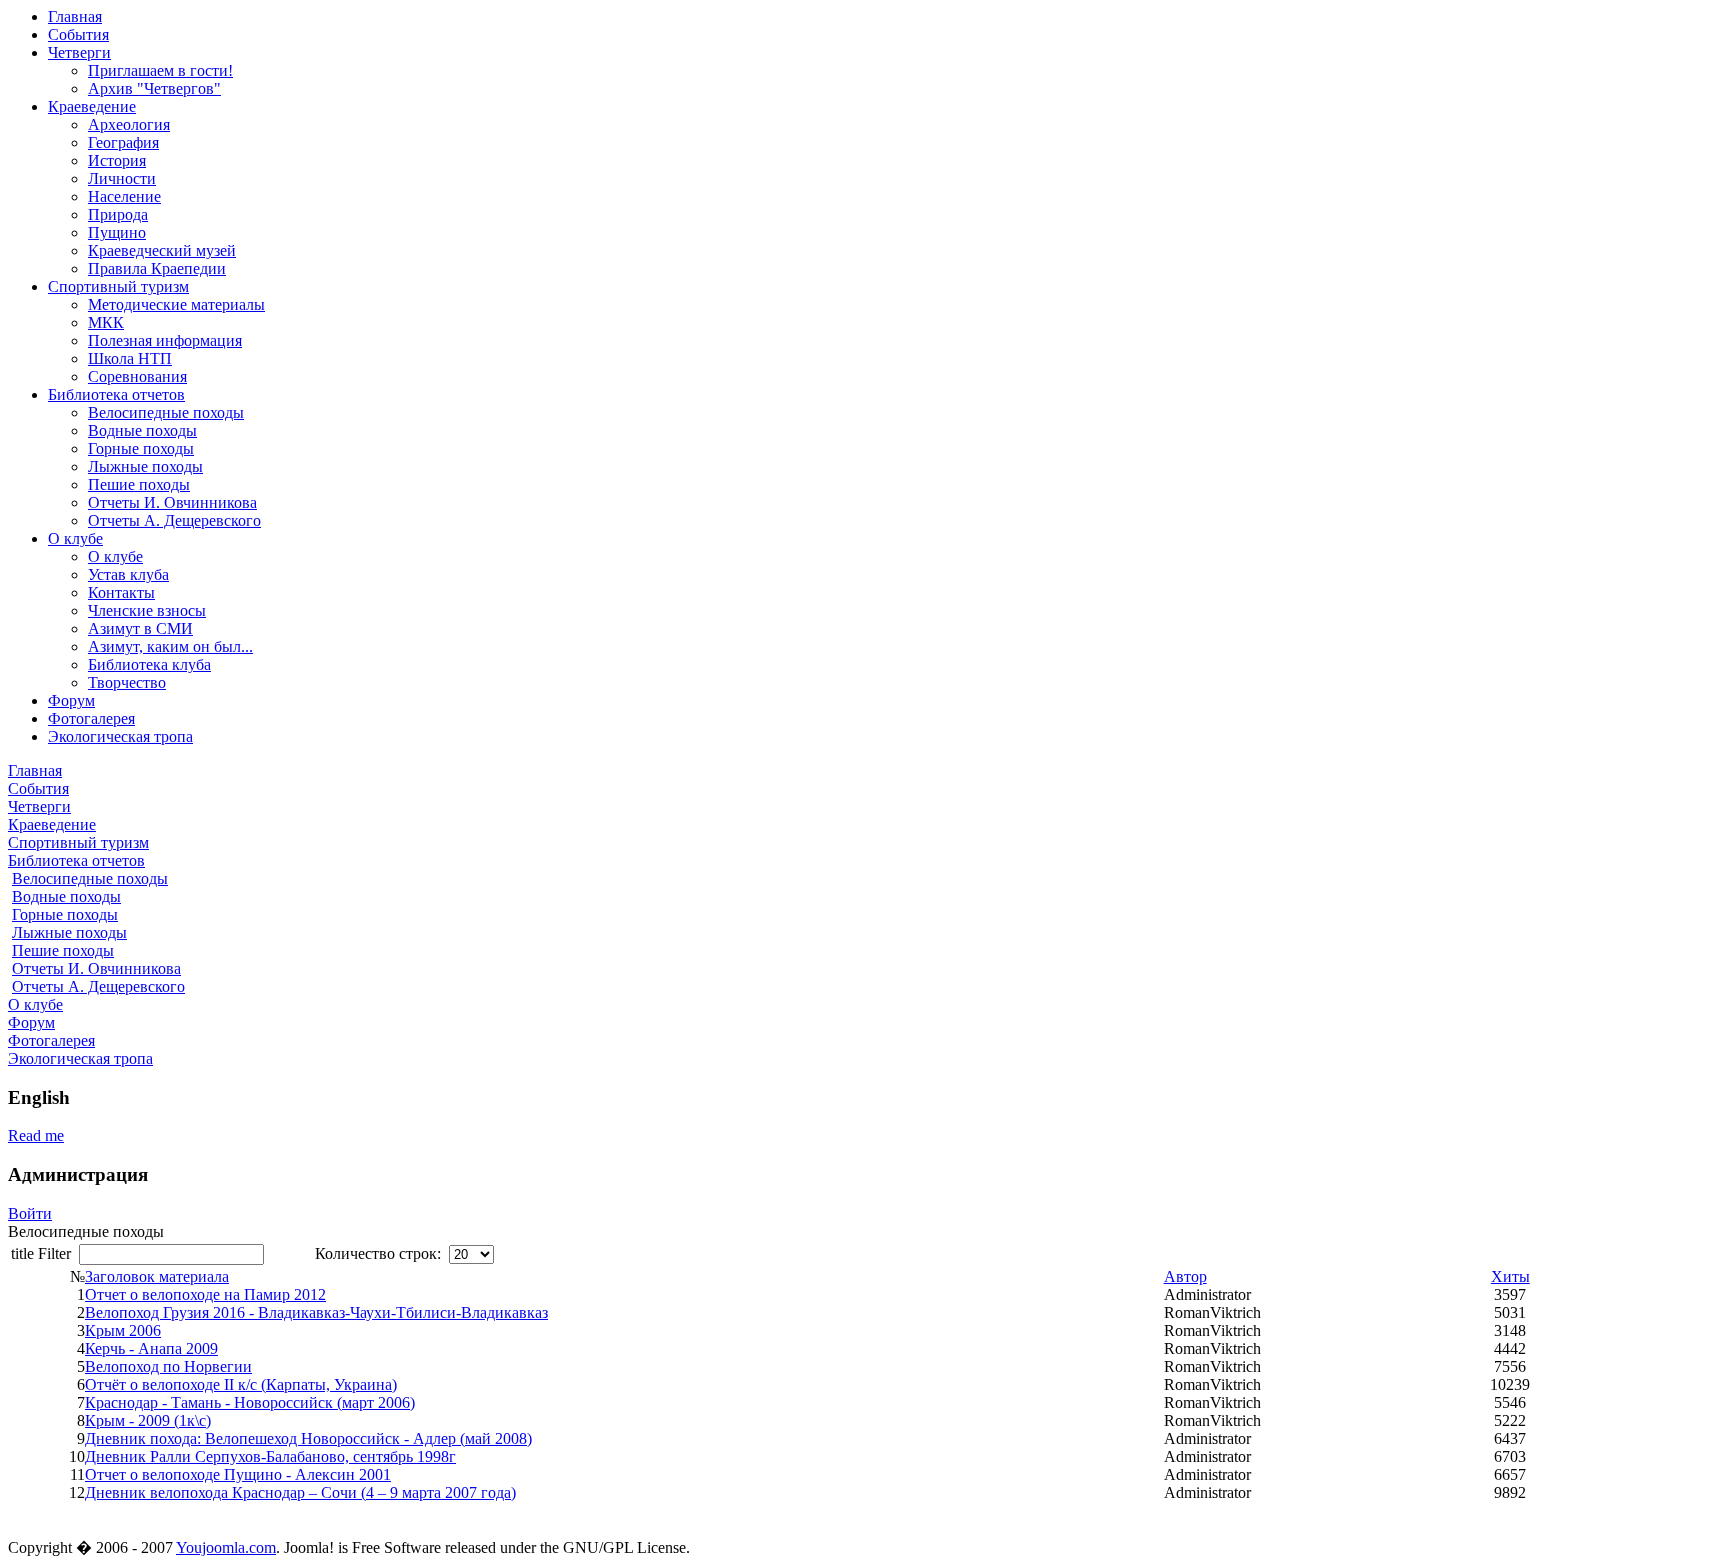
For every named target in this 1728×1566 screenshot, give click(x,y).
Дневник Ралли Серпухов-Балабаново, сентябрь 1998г (270, 1456)
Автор (1185, 1276)
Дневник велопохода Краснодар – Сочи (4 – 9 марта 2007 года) (300, 1492)
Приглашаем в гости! (160, 70)
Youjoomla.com (226, 1547)
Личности (122, 178)
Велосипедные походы (166, 412)
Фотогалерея (91, 718)
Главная (75, 16)
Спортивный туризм (118, 286)
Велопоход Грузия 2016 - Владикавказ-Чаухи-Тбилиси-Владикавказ (316, 1312)
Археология (129, 124)
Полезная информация (165, 340)
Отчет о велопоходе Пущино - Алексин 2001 (238, 1474)
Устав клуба (128, 574)
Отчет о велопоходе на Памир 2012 (205, 1294)
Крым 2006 (123, 1330)
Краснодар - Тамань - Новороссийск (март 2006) (250, 1402)
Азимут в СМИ (140, 628)
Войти (30, 1213)
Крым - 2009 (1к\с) (148, 1420)
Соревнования (137, 376)
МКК (106, 322)
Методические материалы (176, 304)
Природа (118, 214)
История (117, 160)
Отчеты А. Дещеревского (174, 520)
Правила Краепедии (157, 268)
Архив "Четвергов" (154, 88)
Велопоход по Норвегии (168, 1366)
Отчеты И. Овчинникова (172, 502)
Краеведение (92, 106)
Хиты (1510, 1276)
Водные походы (142, 430)
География (123, 142)
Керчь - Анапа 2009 (151, 1348)
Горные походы (141, 448)
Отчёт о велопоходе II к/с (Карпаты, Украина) (241, 1384)
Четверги (79, 52)
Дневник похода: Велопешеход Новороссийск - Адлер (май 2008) (308, 1438)
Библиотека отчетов (116, 394)
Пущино (117, 232)
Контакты (121, 592)
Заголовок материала (157, 1276)
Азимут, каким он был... (170, 646)
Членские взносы (147, 610)
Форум (71, 700)
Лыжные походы (145, 466)
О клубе (75, 538)
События (78, 34)
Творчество (127, 682)
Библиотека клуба (149, 664)
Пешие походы (139, 484)
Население (124, 196)
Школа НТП (130, 358)
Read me (36, 1135)
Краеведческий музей (162, 250)
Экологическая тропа (120, 736)
